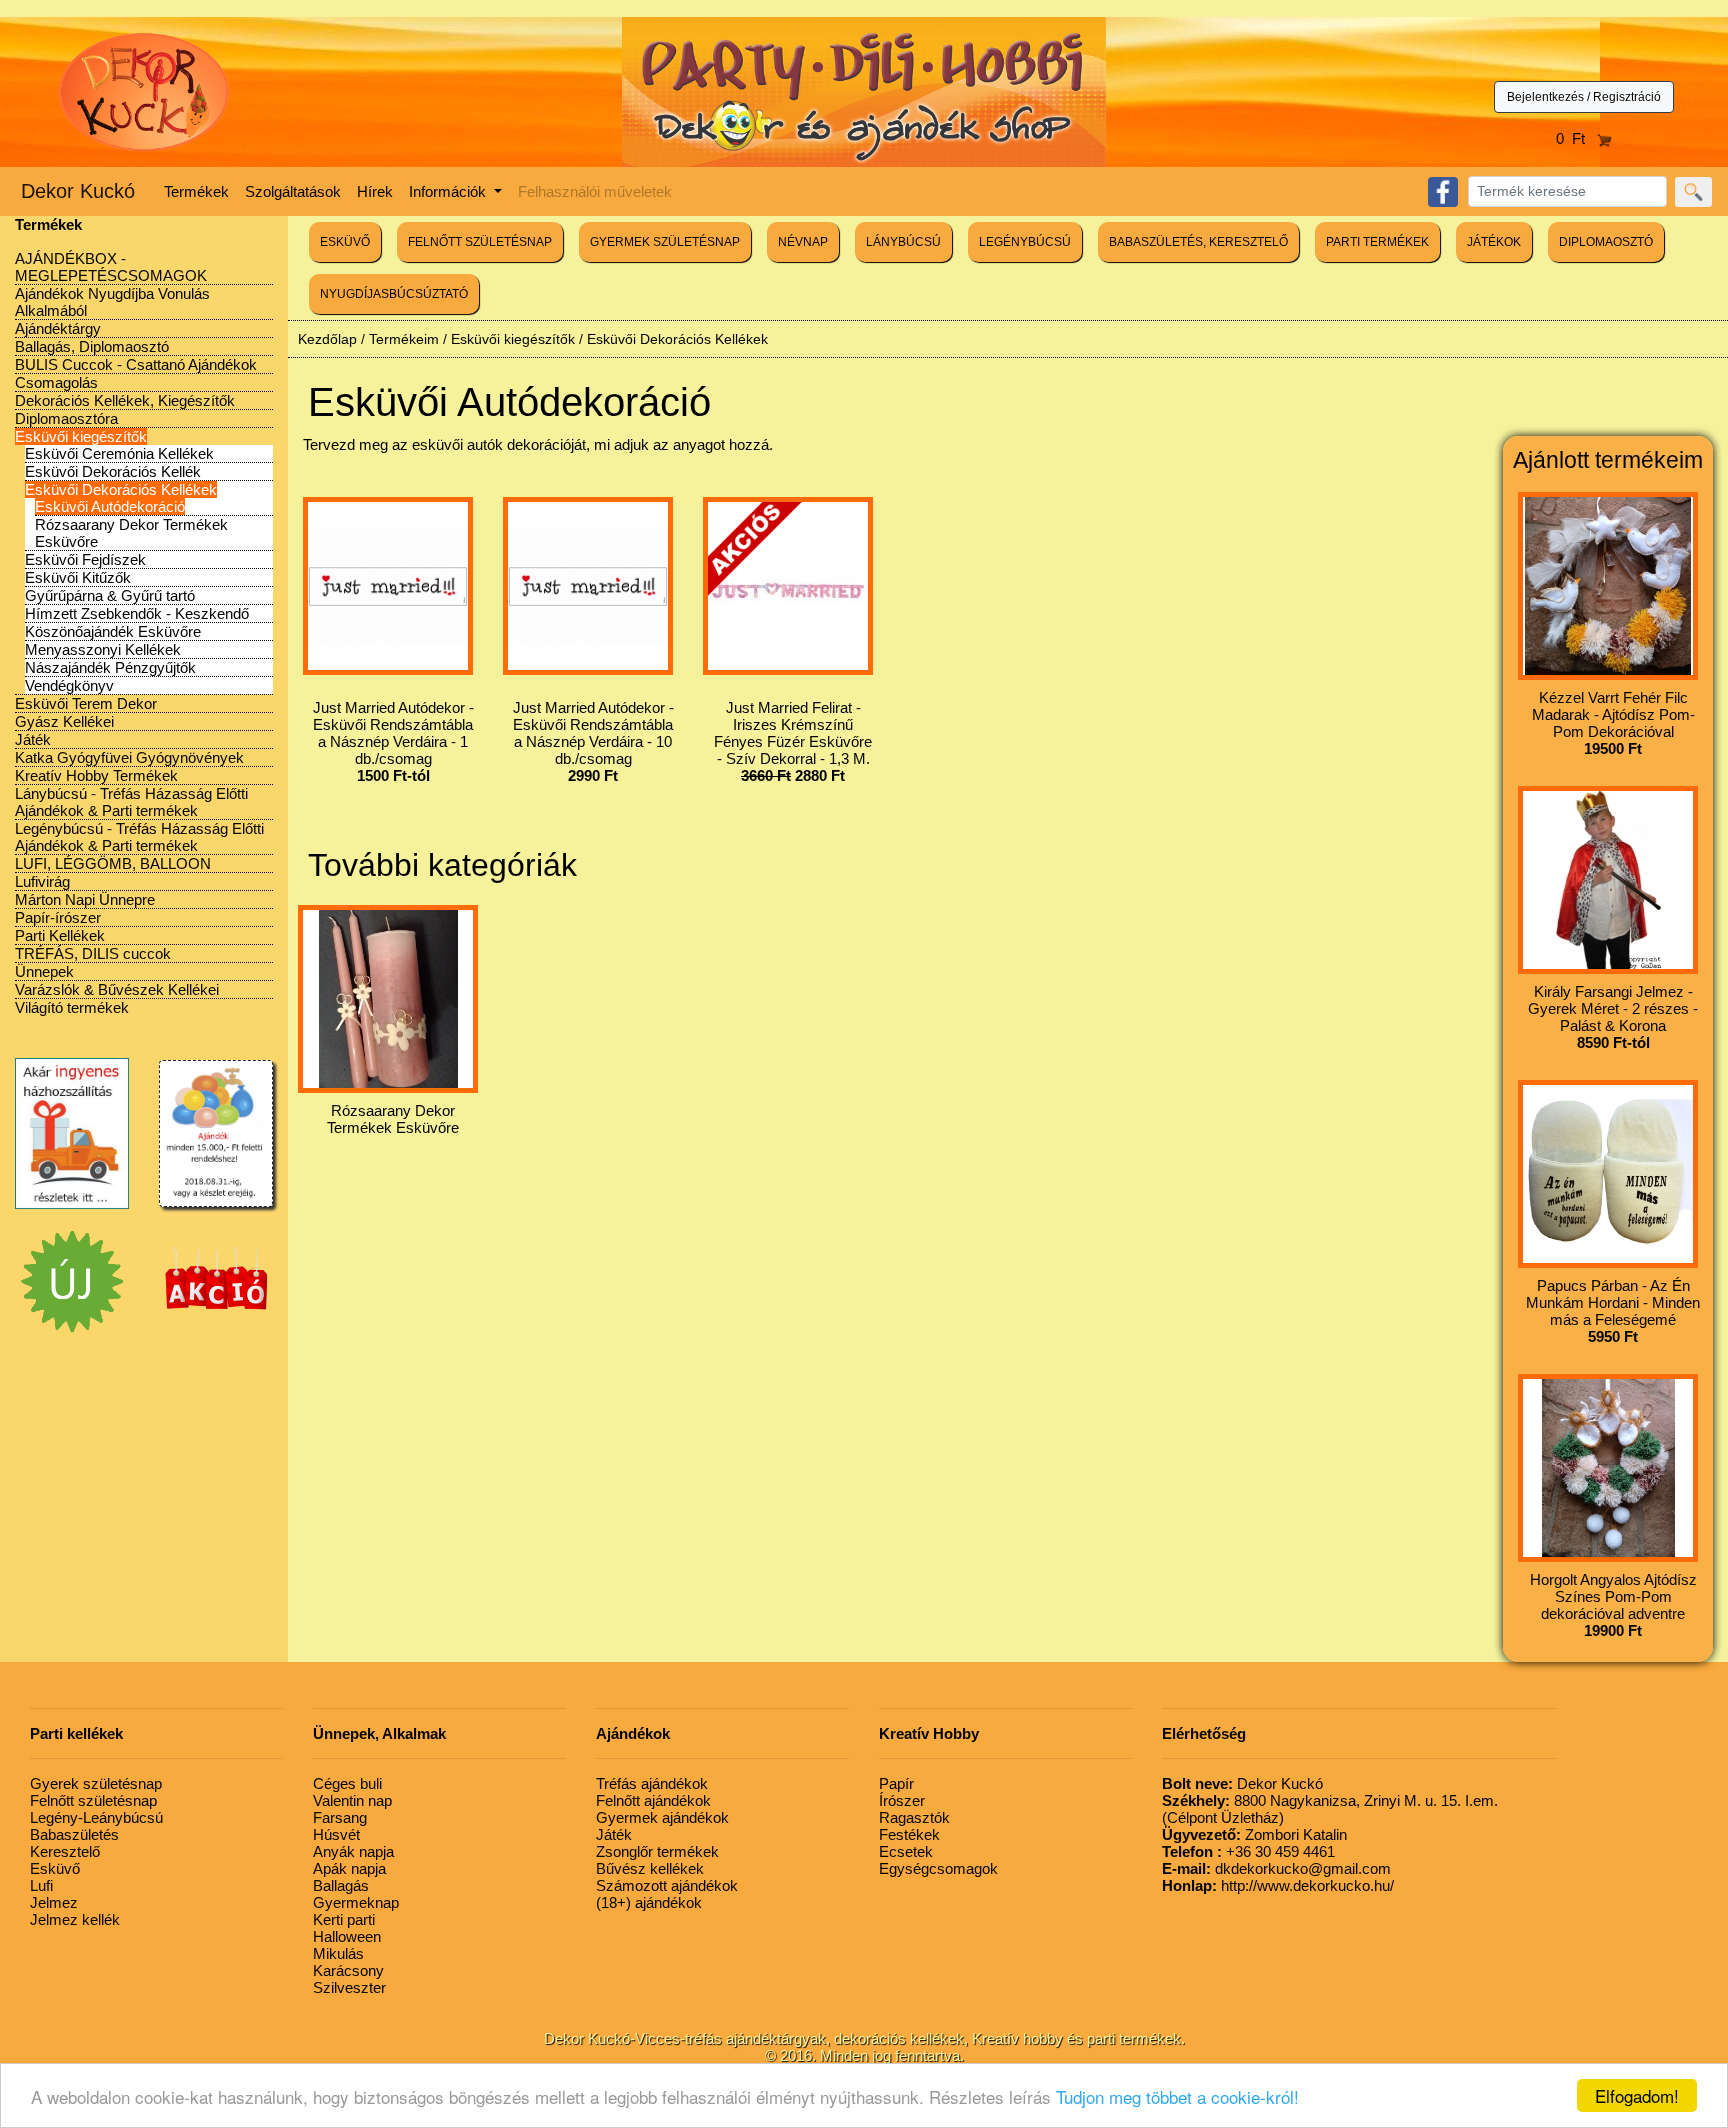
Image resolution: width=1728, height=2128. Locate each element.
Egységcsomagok (938, 1868)
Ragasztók (914, 1817)
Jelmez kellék (75, 1919)
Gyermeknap (356, 1902)
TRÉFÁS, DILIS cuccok (93, 953)
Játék (33, 739)
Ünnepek (44, 971)
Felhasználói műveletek (595, 191)
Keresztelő (65, 1851)
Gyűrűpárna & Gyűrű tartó (110, 595)
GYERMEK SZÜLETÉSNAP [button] (665, 242)
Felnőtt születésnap (93, 1800)
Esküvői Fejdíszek (85, 559)
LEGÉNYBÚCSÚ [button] (1025, 242)
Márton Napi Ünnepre (85, 899)
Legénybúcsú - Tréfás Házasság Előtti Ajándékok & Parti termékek (139, 837)
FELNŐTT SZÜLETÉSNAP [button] (480, 242)
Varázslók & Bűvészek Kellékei (117, 989)
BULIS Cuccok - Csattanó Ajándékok (136, 364)
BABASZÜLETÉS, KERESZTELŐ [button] (1198, 242)
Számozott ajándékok (667, 1885)
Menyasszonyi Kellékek (103, 649)
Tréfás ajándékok (652, 1783)
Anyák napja (353, 1851)
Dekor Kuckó (78, 191)
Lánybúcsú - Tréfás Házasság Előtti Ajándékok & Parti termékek (131, 802)
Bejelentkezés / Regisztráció (1584, 97)
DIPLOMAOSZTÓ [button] (1606, 242)
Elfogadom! (1637, 2095)
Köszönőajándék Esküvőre (113, 631)
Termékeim (404, 339)
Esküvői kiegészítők (81, 436)
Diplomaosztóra (66, 418)
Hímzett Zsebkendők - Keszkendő (137, 613)
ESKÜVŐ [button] (345, 242)
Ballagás (341, 1885)
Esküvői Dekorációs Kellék (113, 471)
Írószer (902, 1800)
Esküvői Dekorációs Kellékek (121, 489)
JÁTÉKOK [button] (1494, 242)
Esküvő (55, 1868)
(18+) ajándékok (649, 1902)
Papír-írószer (58, 917)
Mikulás (338, 1953)
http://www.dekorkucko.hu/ (1278, 1885)
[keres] (1693, 192)
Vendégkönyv (69, 685)
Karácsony (348, 1970)
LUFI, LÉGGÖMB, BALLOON (113, 863)
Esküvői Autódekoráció (110, 506)
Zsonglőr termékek (657, 1851)
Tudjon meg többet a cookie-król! (1177, 2096)
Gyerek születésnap (96, 1783)
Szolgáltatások (293, 191)
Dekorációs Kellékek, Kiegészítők (125, 400)
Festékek (909, 1834)
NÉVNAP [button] (803, 242)
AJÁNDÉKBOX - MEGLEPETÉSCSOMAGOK (111, 267)
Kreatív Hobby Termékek (96, 775)
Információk (449, 191)
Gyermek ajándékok (662, 1817)
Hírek (375, 191)
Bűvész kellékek (650, 1868)
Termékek (196, 191)
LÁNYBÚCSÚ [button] (903, 242)
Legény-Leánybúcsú (96, 1817)
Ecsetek (906, 1851)
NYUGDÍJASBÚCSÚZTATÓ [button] (394, 294)
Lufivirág (42, 881)
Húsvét (336, 1834)
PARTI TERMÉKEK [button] (1377, 242)
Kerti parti (344, 1919)
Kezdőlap (327, 339)
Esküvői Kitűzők (78, 577)
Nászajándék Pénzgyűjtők (110, 667)
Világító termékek (72, 1007)
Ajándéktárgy (58, 328)
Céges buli (347, 1783)
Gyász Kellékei (64, 721)
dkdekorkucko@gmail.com (1276, 1868)
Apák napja (349, 1868)
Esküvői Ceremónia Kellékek (119, 453)
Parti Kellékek (60, 935)
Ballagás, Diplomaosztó (92, 346)
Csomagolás (56, 382)
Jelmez (54, 1902)
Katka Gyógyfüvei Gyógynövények (129, 757)
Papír (896, 1783)
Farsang (340, 1817)
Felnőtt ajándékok (653, 1800)
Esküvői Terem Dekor (86, 703)
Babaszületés (74, 1834)
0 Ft (1576, 138)
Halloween (347, 1936)
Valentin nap (352, 1800)
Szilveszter (349, 1987)
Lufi (41, 1885)
